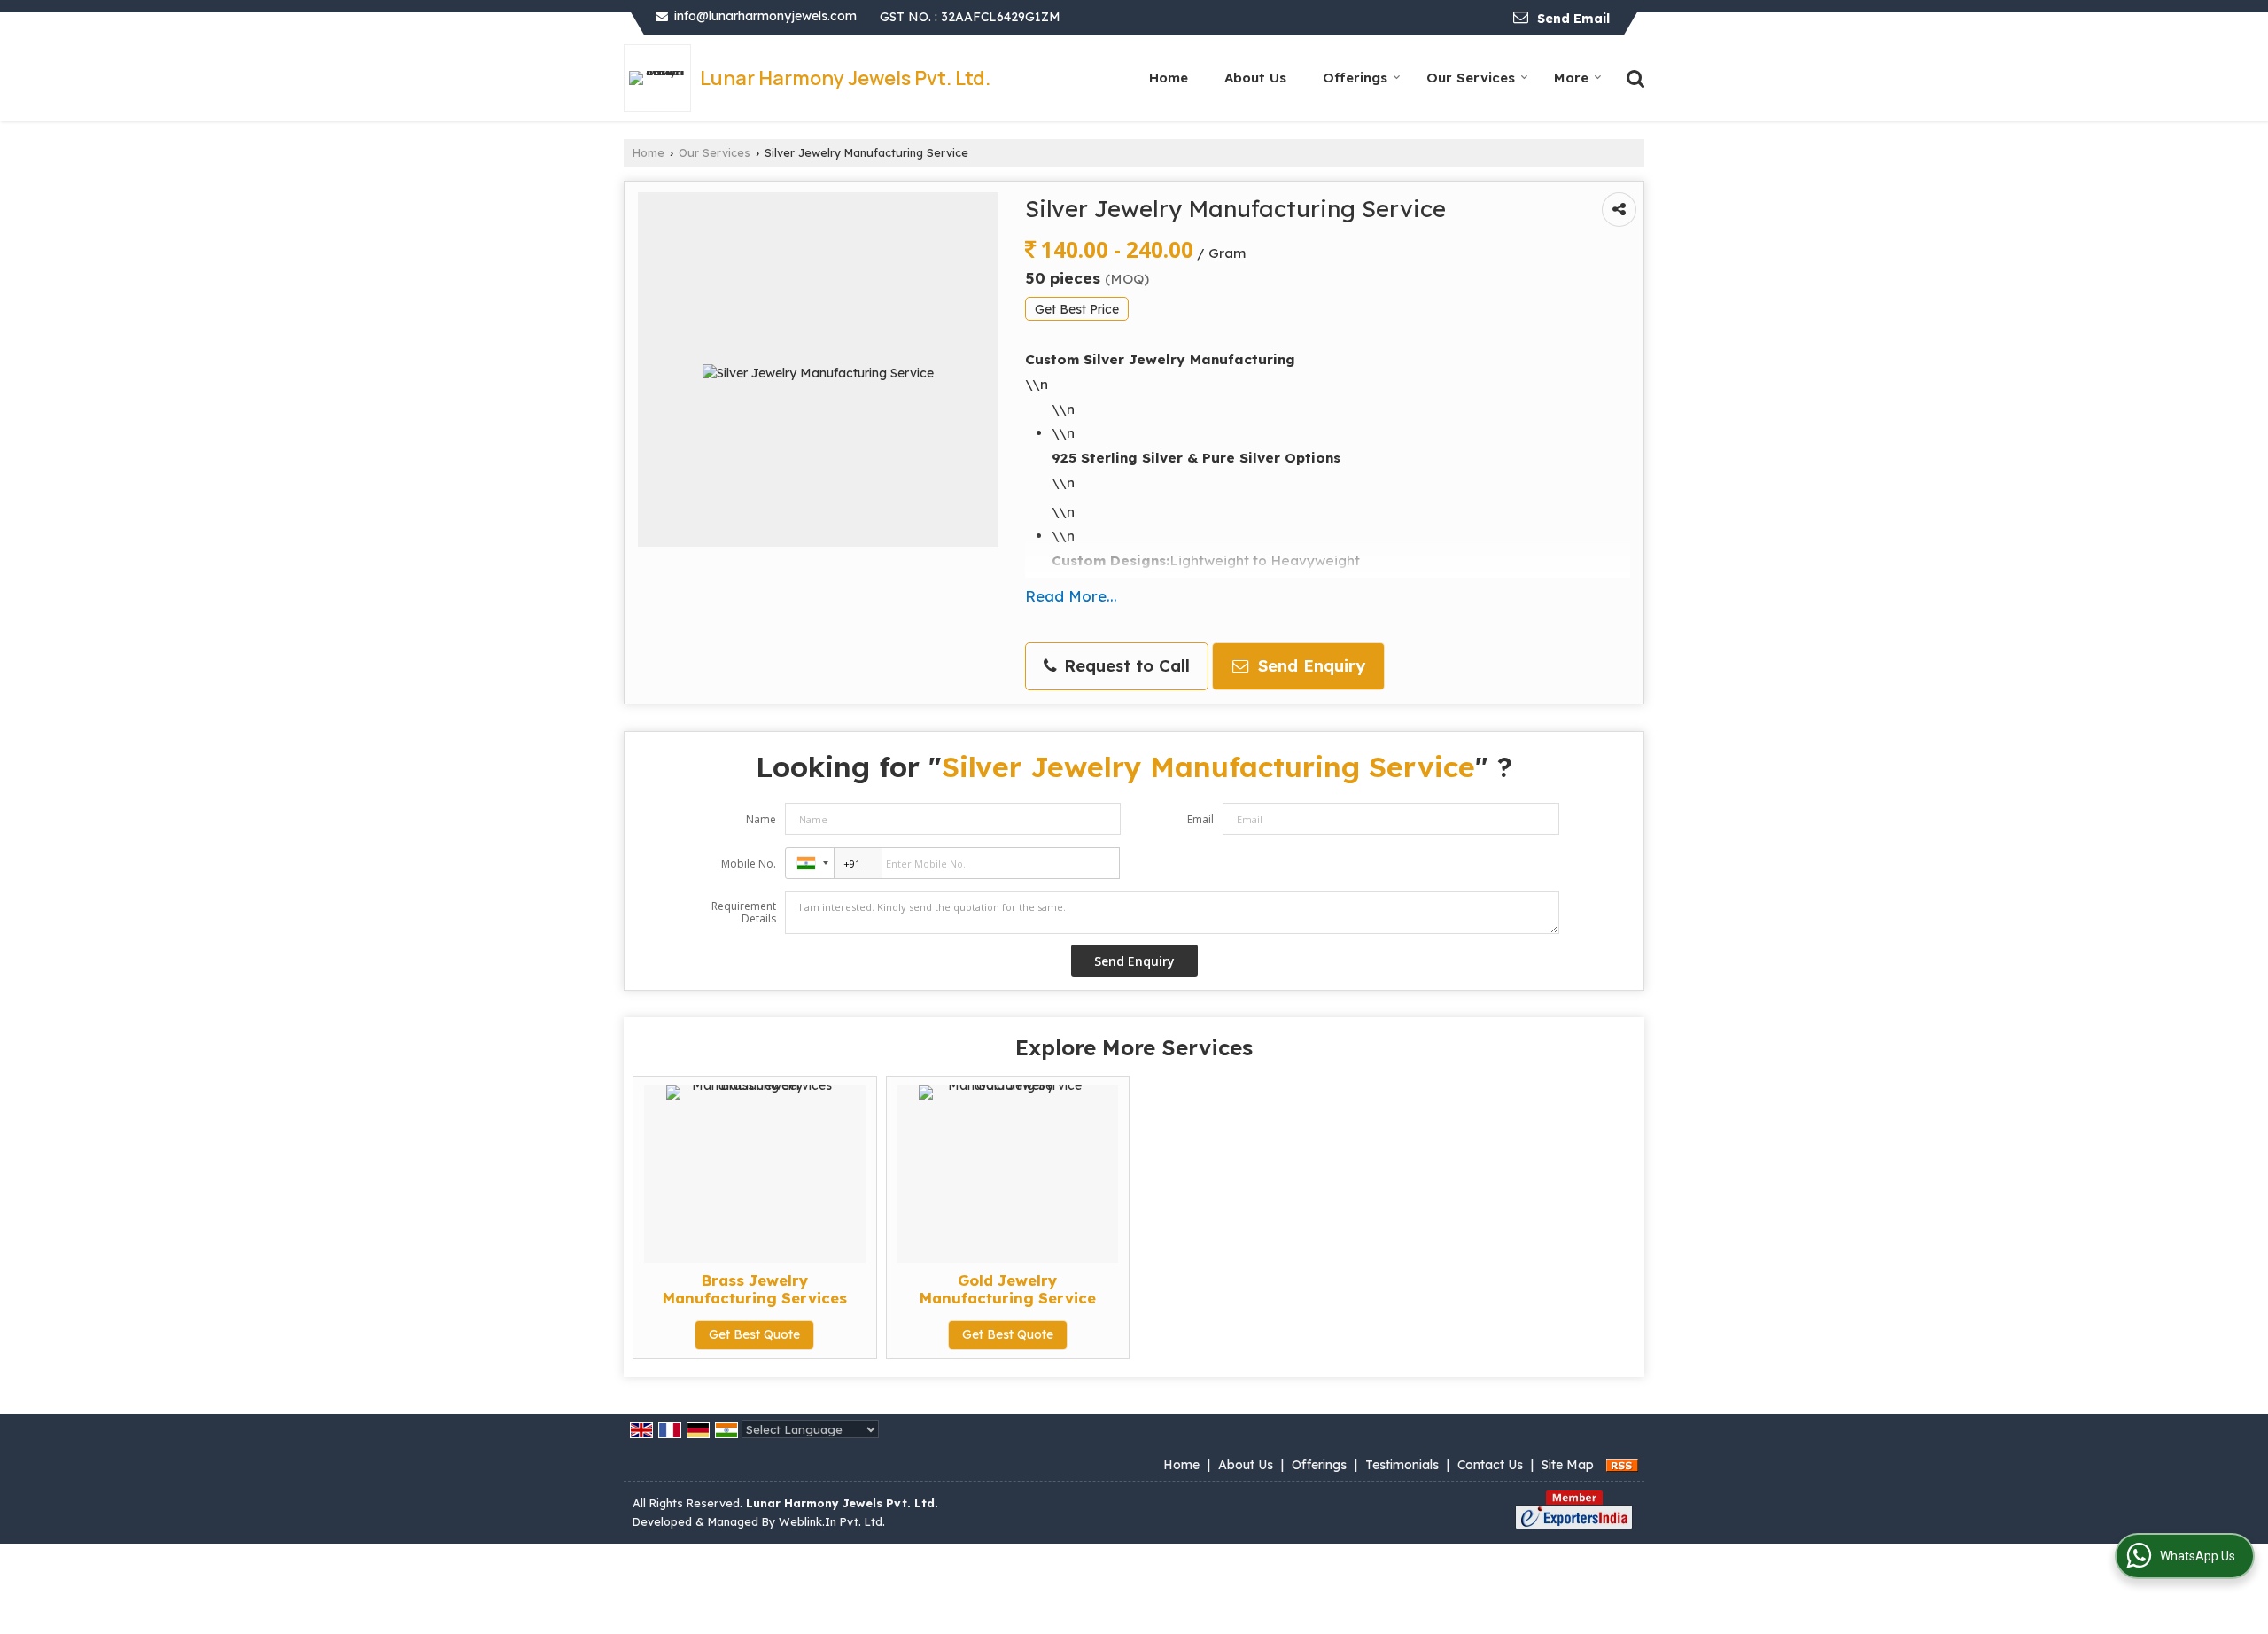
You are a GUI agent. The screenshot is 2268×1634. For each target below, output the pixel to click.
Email (1200, 819)
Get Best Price (1077, 309)
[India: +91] (810, 863)
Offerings (1355, 78)
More (1571, 78)
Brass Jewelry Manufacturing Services (755, 1289)
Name (761, 819)
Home (1169, 78)
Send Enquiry (1309, 666)
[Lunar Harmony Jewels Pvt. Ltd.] (662, 78)
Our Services (1471, 78)
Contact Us (1490, 1465)
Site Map (1568, 1465)
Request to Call (1124, 666)
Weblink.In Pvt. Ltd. (832, 1521)
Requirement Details (744, 913)
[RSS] (1622, 1465)
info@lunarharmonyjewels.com (765, 16)
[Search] (1633, 77)
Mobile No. (749, 864)
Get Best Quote (754, 1334)
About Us (1255, 78)
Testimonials (1402, 1465)
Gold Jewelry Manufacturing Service (1008, 1289)
